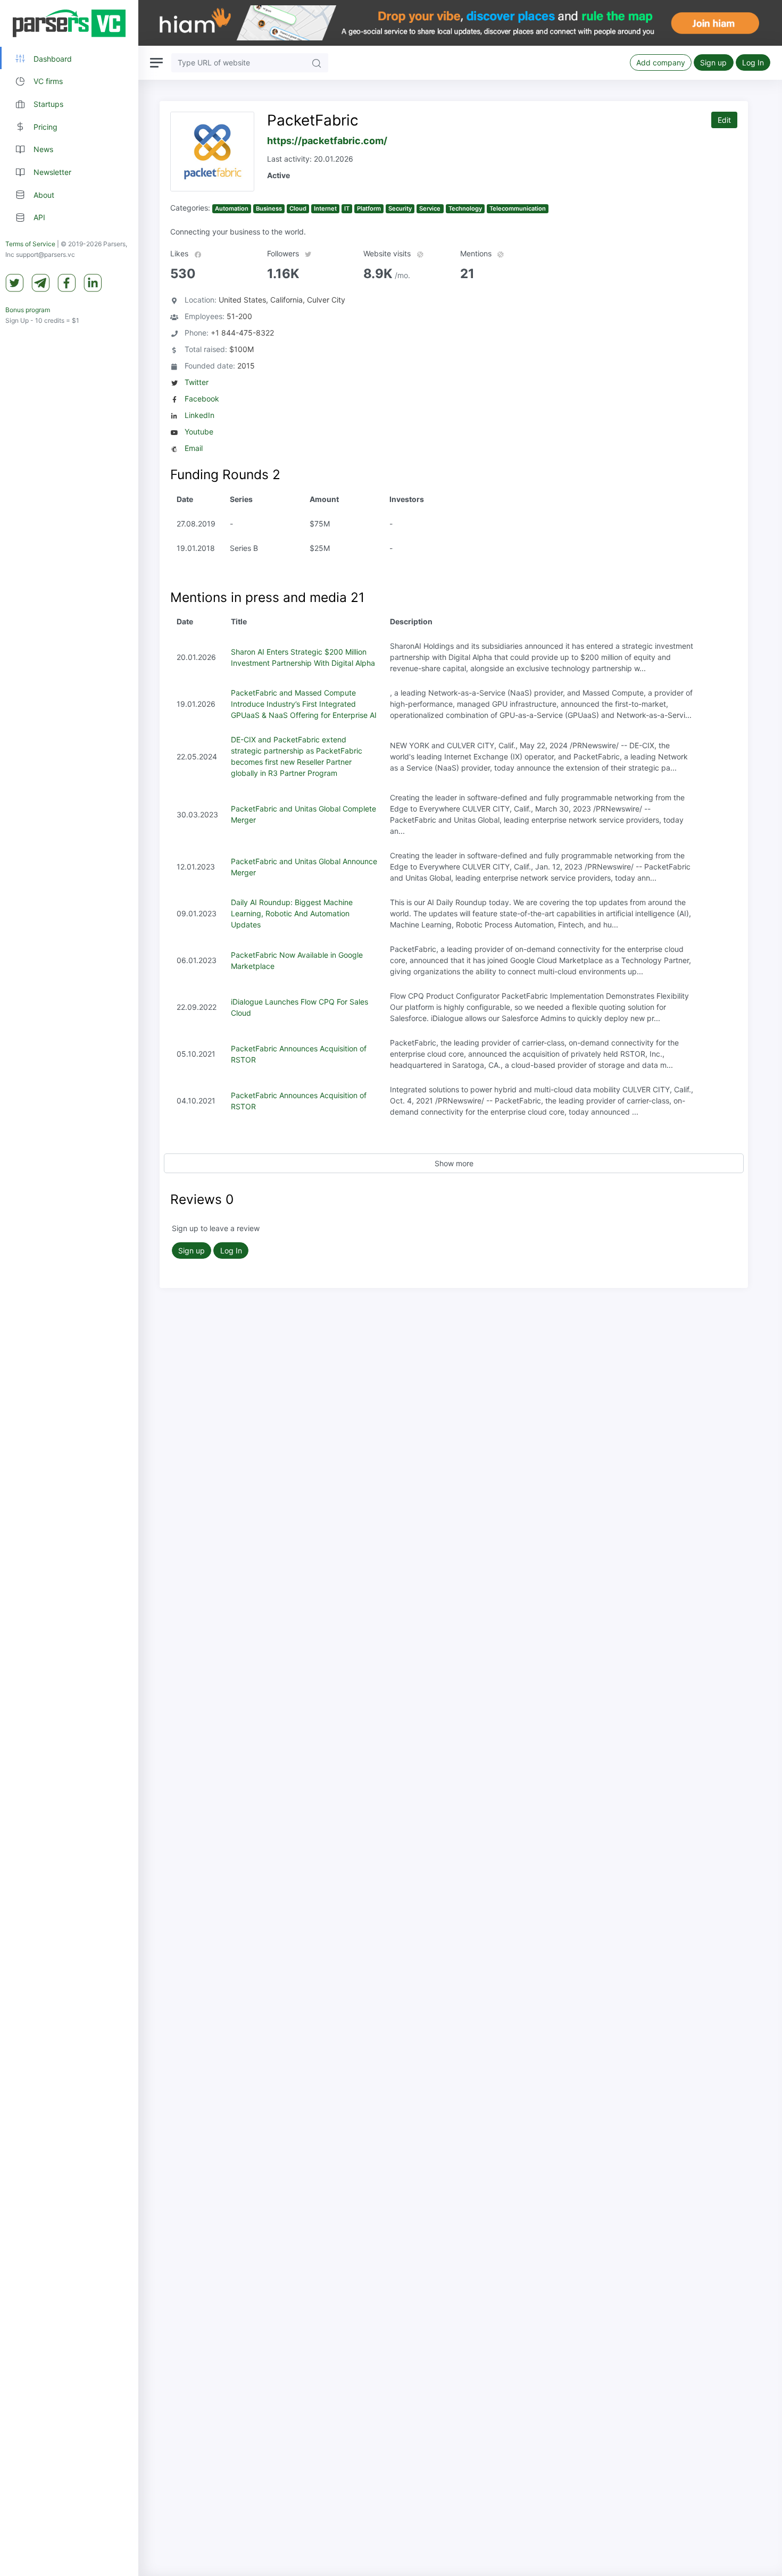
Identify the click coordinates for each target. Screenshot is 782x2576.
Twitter (197, 382)
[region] (69, 1288)
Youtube (199, 432)
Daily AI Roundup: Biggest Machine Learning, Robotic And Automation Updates (292, 913)
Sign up (713, 62)
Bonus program (28, 310)
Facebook (202, 399)
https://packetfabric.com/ (327, 141)
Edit (724, 120)
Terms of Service (30, 244)
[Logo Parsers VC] (69, 23)
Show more (454, 1163)
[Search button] (317, 62)
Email (194, 448)
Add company (661, 62)
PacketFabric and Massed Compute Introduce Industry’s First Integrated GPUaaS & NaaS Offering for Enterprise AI (304, 704)
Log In (753, 62)
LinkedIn (199, 415)
